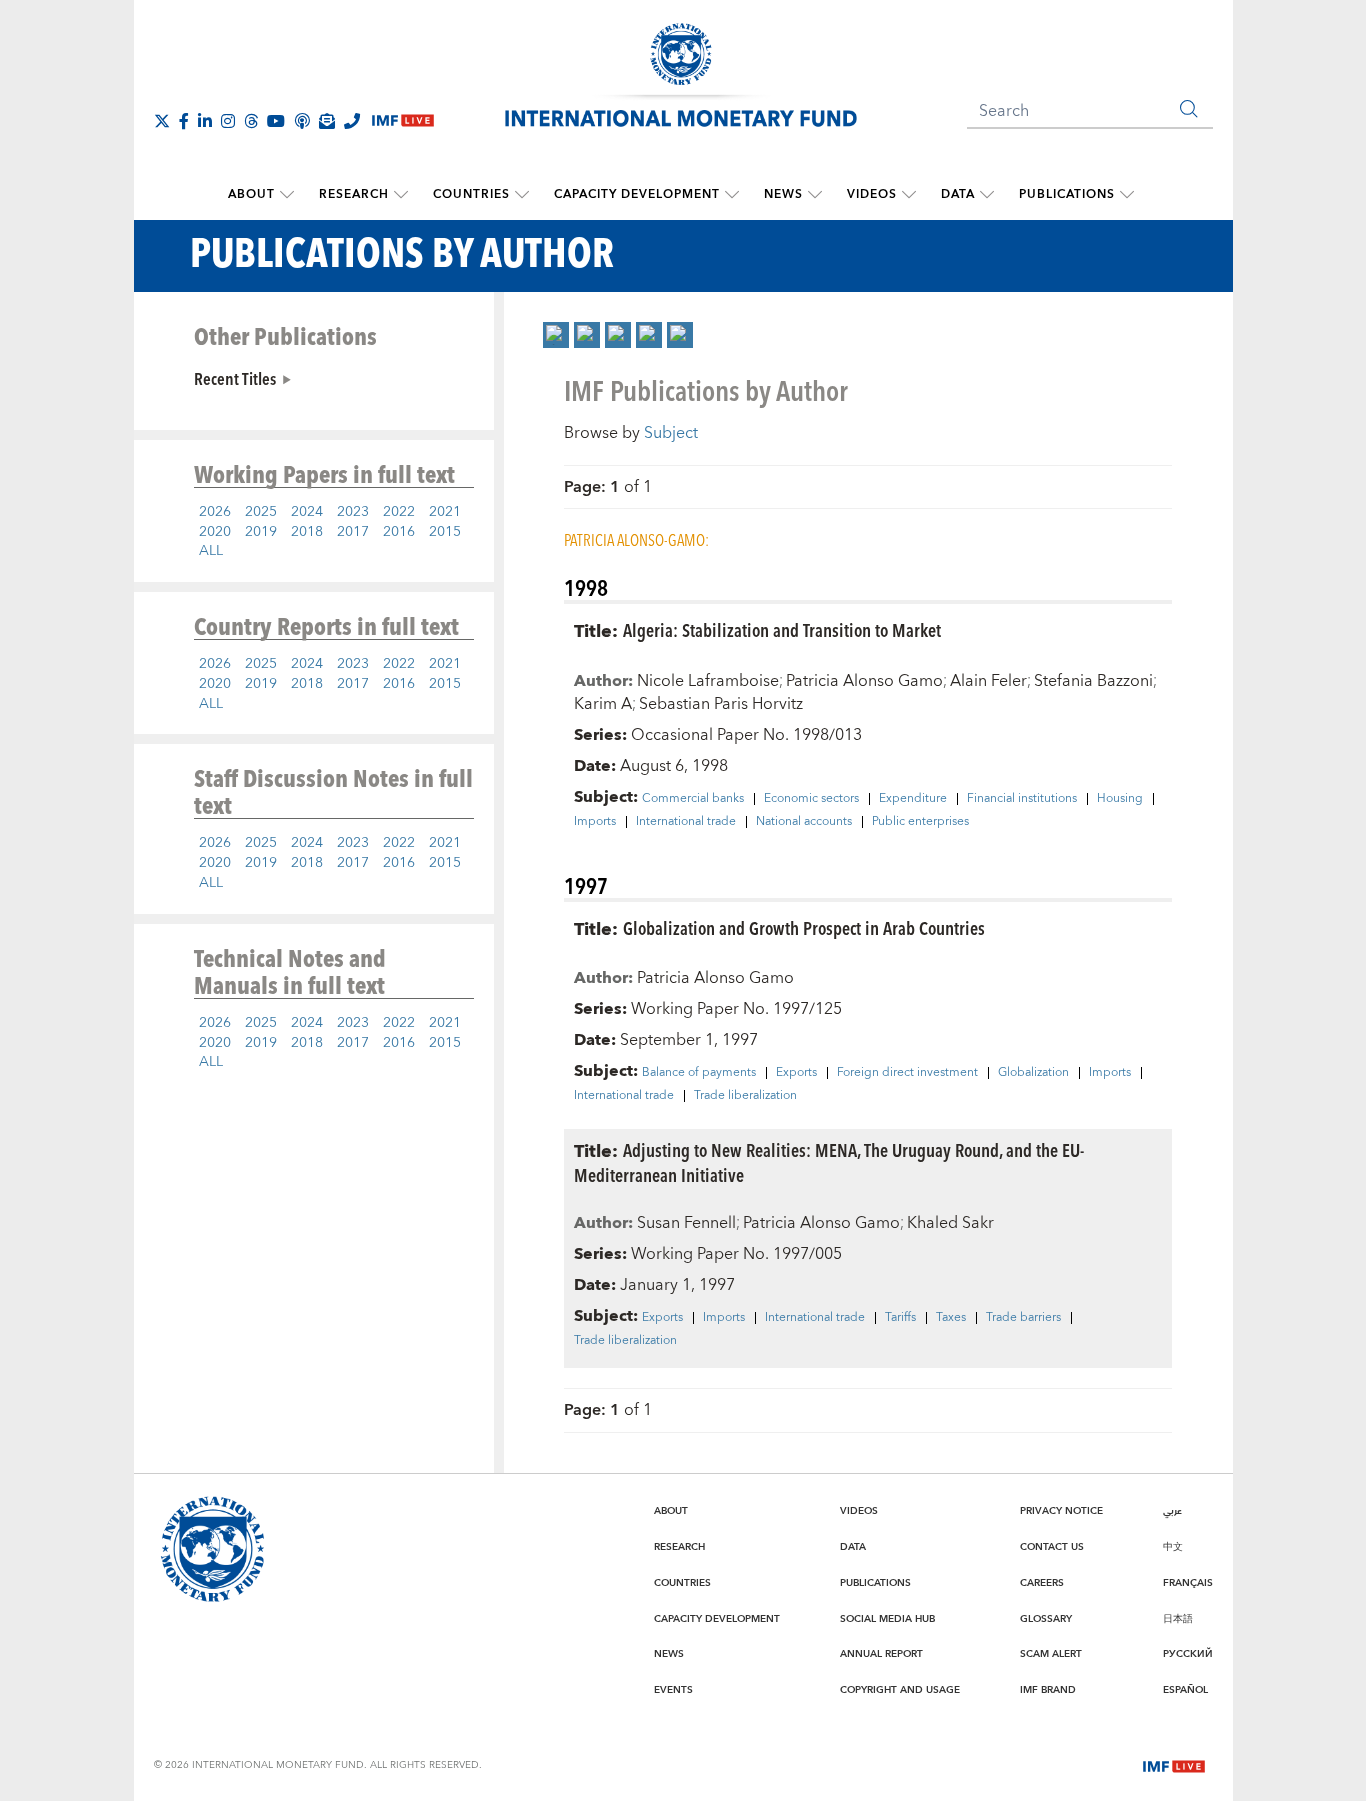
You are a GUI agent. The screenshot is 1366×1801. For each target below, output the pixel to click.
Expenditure (913, 799)
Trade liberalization (745, 1096)
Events (673, 1690)
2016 (399, 532)
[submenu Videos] (909, 195)
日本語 (1178, 1619)
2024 (307, 512)
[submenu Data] (987, 195)
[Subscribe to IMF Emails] (327, 121)
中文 (1173, 1547)
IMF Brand (1048, 1690)
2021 (445, 512)
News (783, 194)
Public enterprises (920, 822)
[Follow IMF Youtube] (276, 121)
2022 (399, 512)
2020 (215, 532)
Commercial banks (693, 799)
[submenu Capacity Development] (732, 195)
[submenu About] (287, 195)
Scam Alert (1051, 1654)
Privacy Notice (1061, 1511)
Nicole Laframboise (708, 681)
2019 (261, 532)
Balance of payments (699, 1073)
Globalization (1033, 1073)
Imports (595, 822)
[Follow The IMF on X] (162, 121)
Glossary (1046, 1619)
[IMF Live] (1174, 1764)
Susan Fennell (686, 1223)
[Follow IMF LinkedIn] (205, 121)
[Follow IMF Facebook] (184, 121)
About (251, 194)
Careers (1042, 1583)
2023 (353, 512)
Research (354, 194)
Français (1188, 1583)
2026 (215, 512)
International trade (686, 822)
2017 (353, 532)
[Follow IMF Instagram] (228, 121)
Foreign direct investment (907, 1073)
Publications (1067, 194)
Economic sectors (811, 799)
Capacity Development (637, 194)
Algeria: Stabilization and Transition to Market (782, 629)
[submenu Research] (401, 195)
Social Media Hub (887, 1619)
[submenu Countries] (522, 195)
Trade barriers (1023, 1318)
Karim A (603, 704)
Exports (796, 1073)
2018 (307, 532)
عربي (1172, 1511)
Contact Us (1052, 1547)
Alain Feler (988, 681)
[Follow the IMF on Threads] (251, 121)
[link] (556, 335)
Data (958, 194)
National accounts (804, 822)
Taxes (951, 1318)
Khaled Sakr (950, 1223)
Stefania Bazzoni (1093, 681)
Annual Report (881, 1654)
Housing (1120, 799)
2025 (261, 512)
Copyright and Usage (900, 1690)
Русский (1188, 1654)
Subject (671, 433)
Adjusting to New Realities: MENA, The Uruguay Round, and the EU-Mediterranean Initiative (829, 1162)
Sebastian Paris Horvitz (721, 704)
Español (1185, 1690)
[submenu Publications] (1127, 195)
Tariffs (900, 1318)
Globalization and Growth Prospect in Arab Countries (804, 927)
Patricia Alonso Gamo (864, 681)
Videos (872, 194)
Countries (471, 194)
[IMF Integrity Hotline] (352, 121)
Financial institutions (1022, 799)
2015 (445, 532)
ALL (211, 551)
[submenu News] (815, 195)
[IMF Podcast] (302, 121)
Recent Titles (235, 378)
